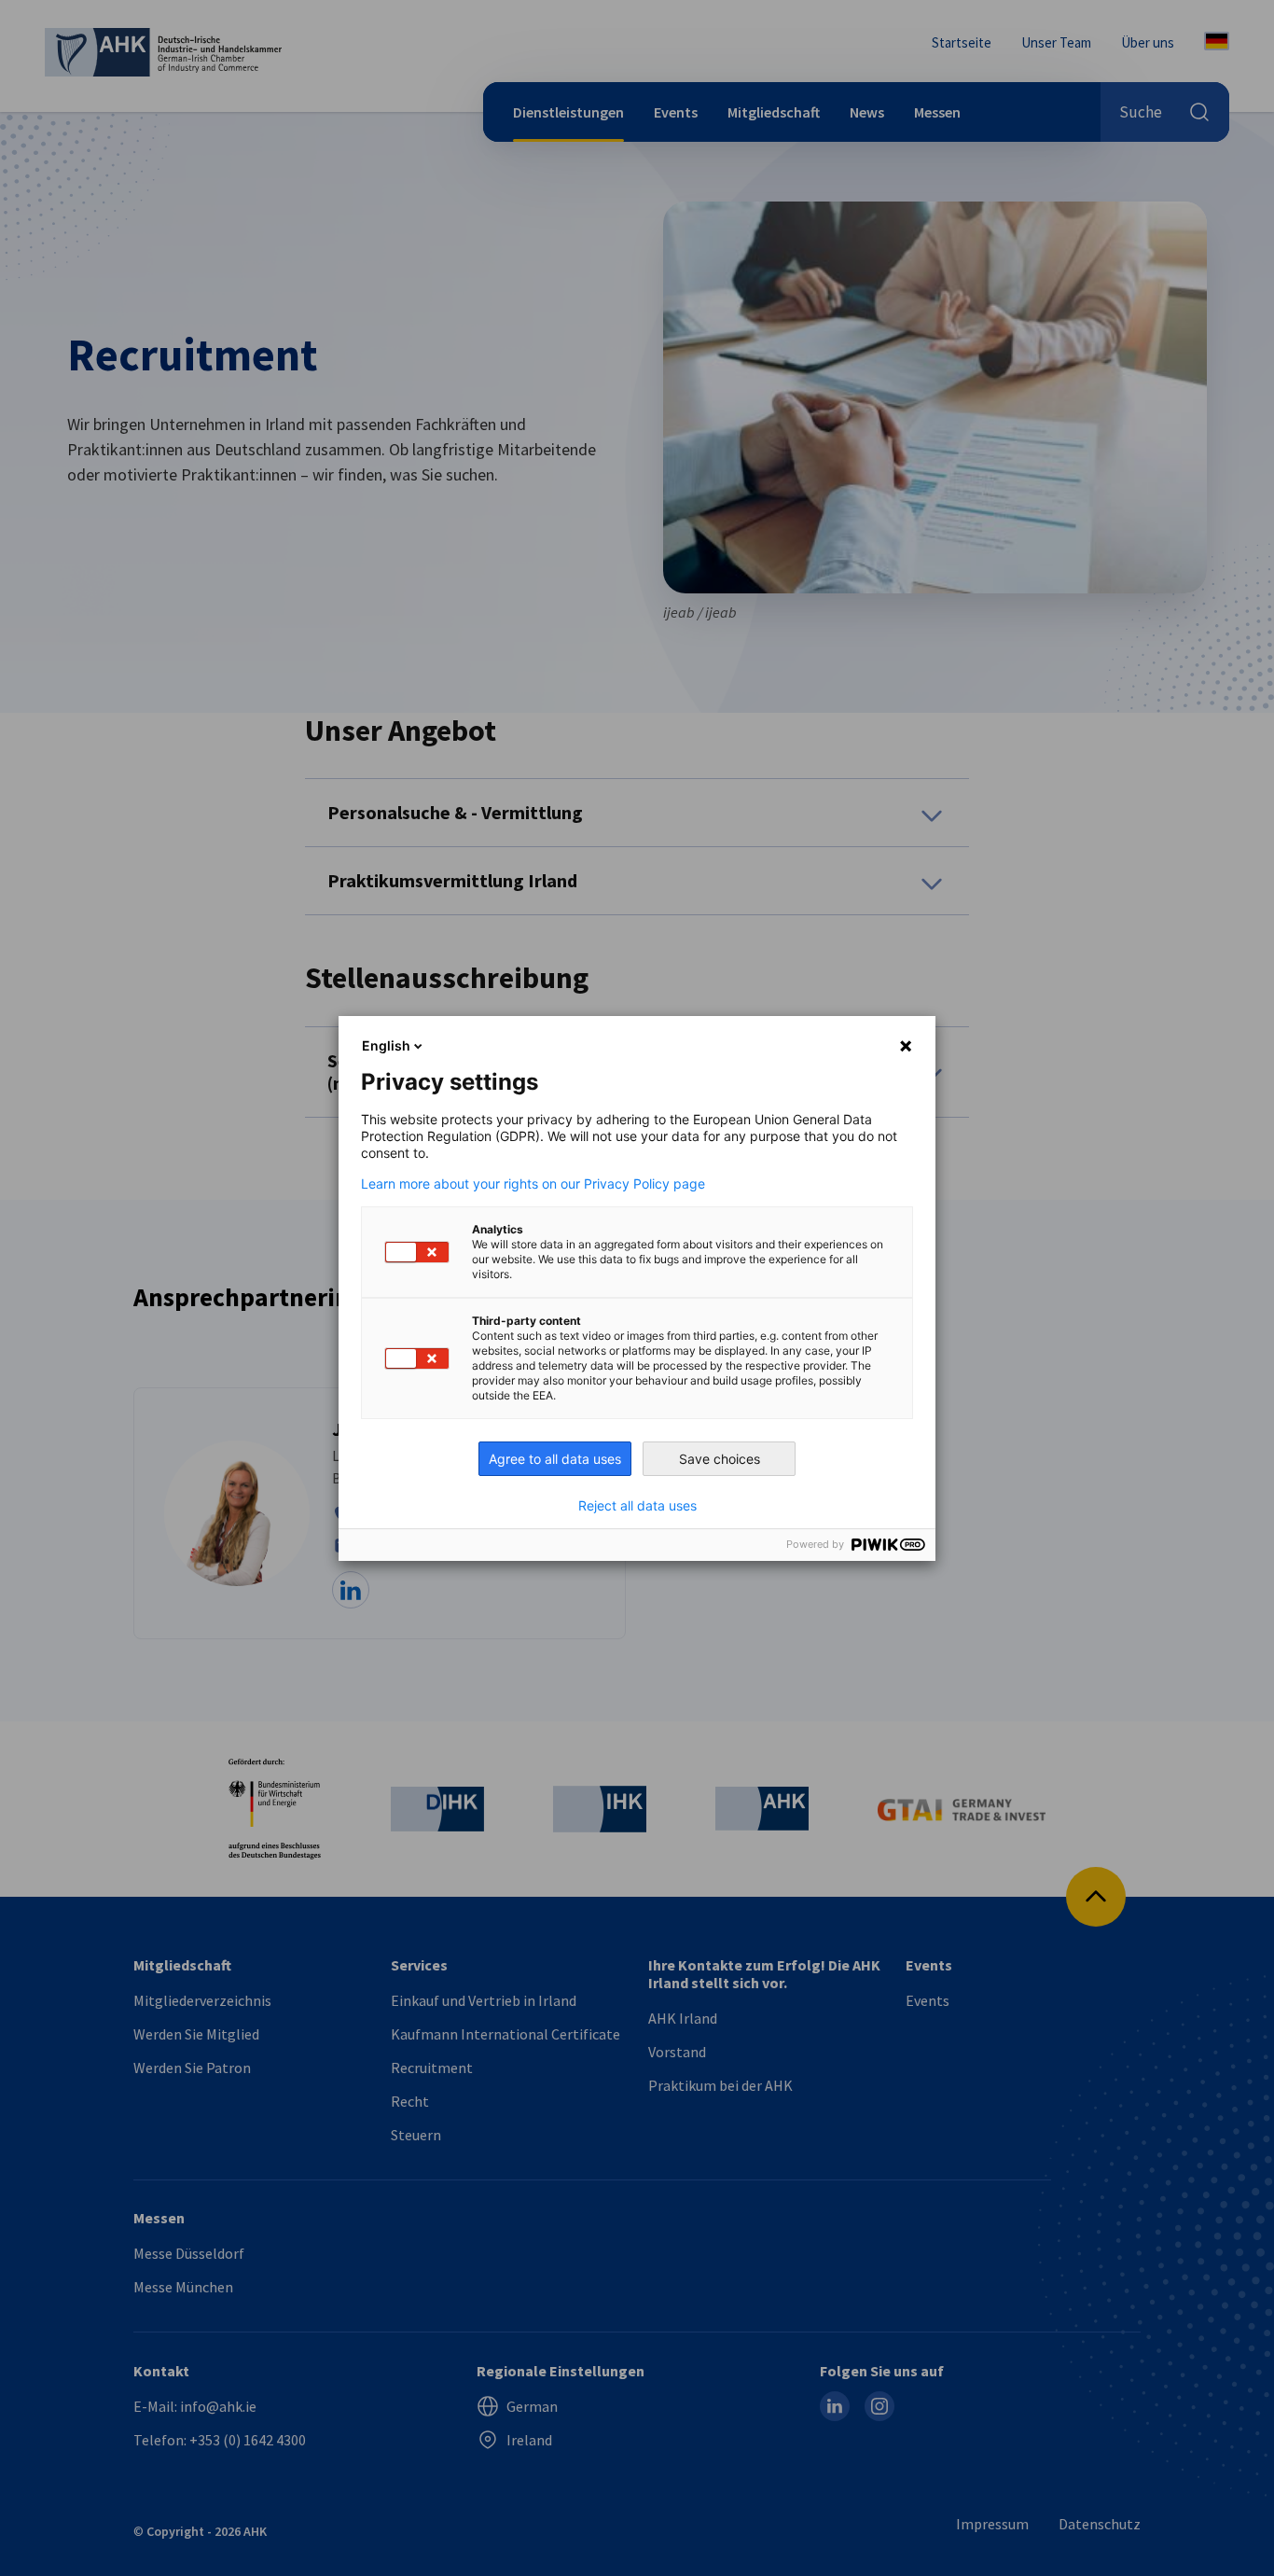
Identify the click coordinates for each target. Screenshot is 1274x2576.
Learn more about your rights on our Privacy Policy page (533, 1184)
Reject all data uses (637, 1506)
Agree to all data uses (555, 1459)
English (386, 1045)
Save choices (720, 1459)
